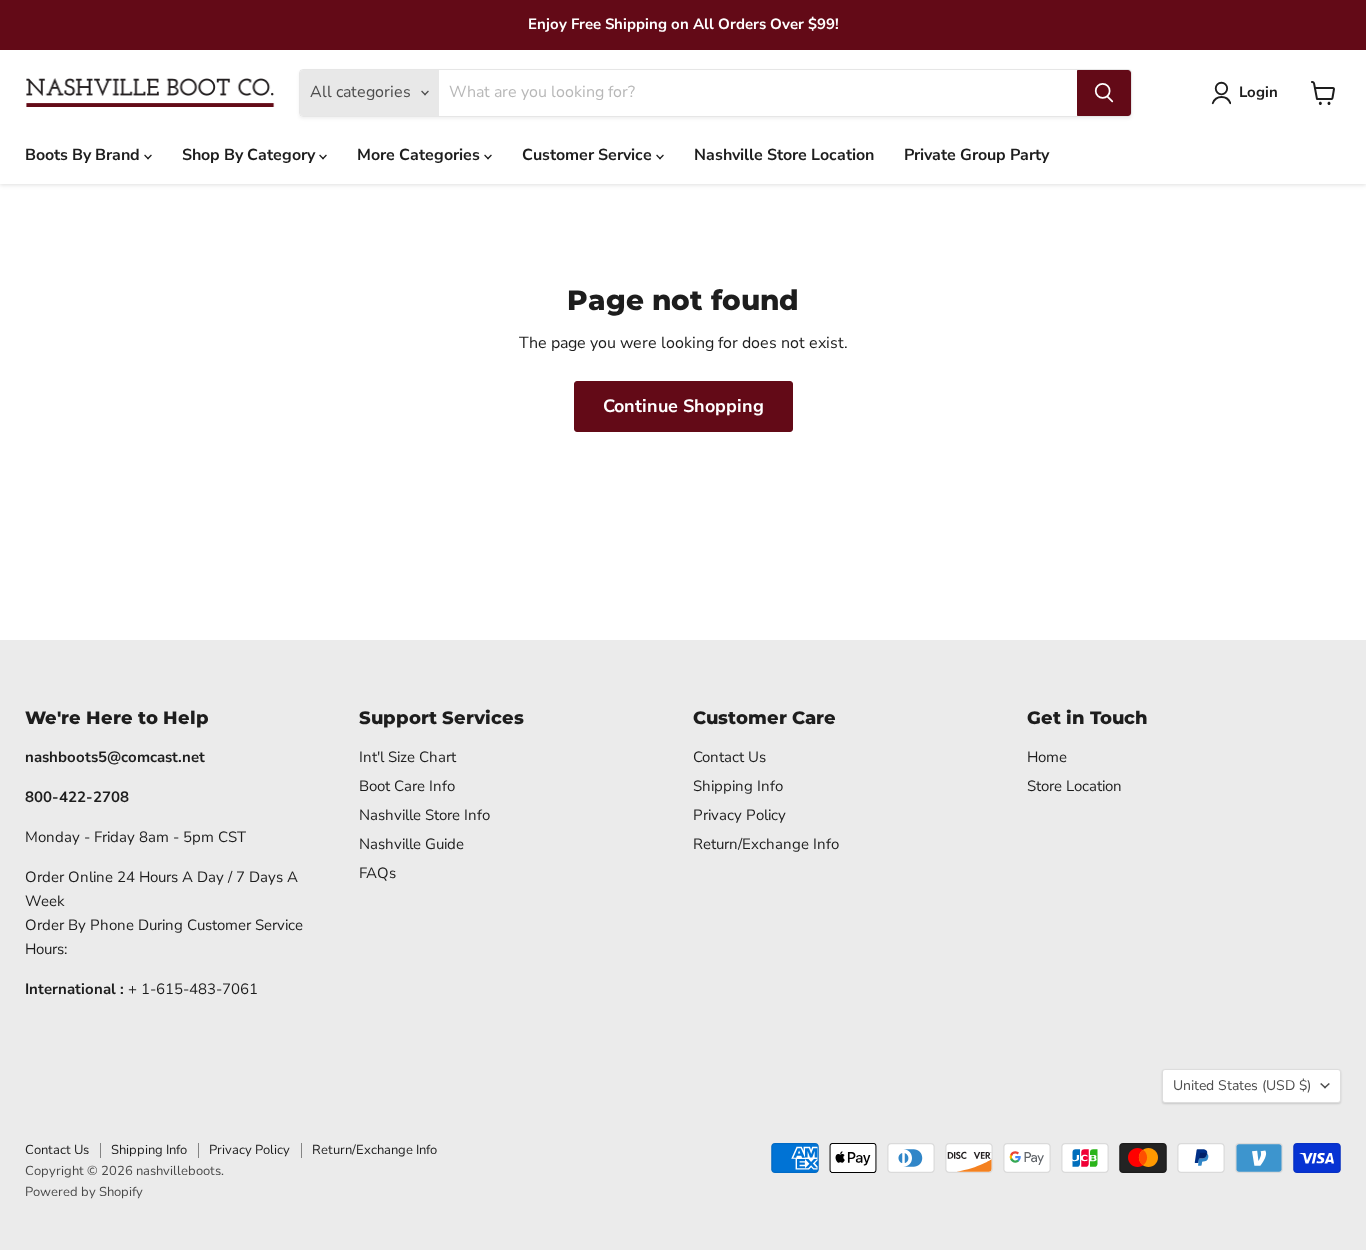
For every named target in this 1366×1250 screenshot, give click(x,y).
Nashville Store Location (784, 155)
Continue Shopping (683, 406)
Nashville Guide (411, 844)
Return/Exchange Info (766, 844)
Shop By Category (250, 155)
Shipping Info (738, 786)
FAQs (377, 873)
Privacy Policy (739, 815)
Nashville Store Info (424, 815)
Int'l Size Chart (407, 757)
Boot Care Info (407, 786)
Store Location (1074, 786)
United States (1242, 1085)
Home (1047, 757)
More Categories (420, 155)
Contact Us (729, 757)
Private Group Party (976, 155)
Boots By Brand (84, 155)
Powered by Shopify (84, 1192)
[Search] (1104, 93)
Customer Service (589, 155)
